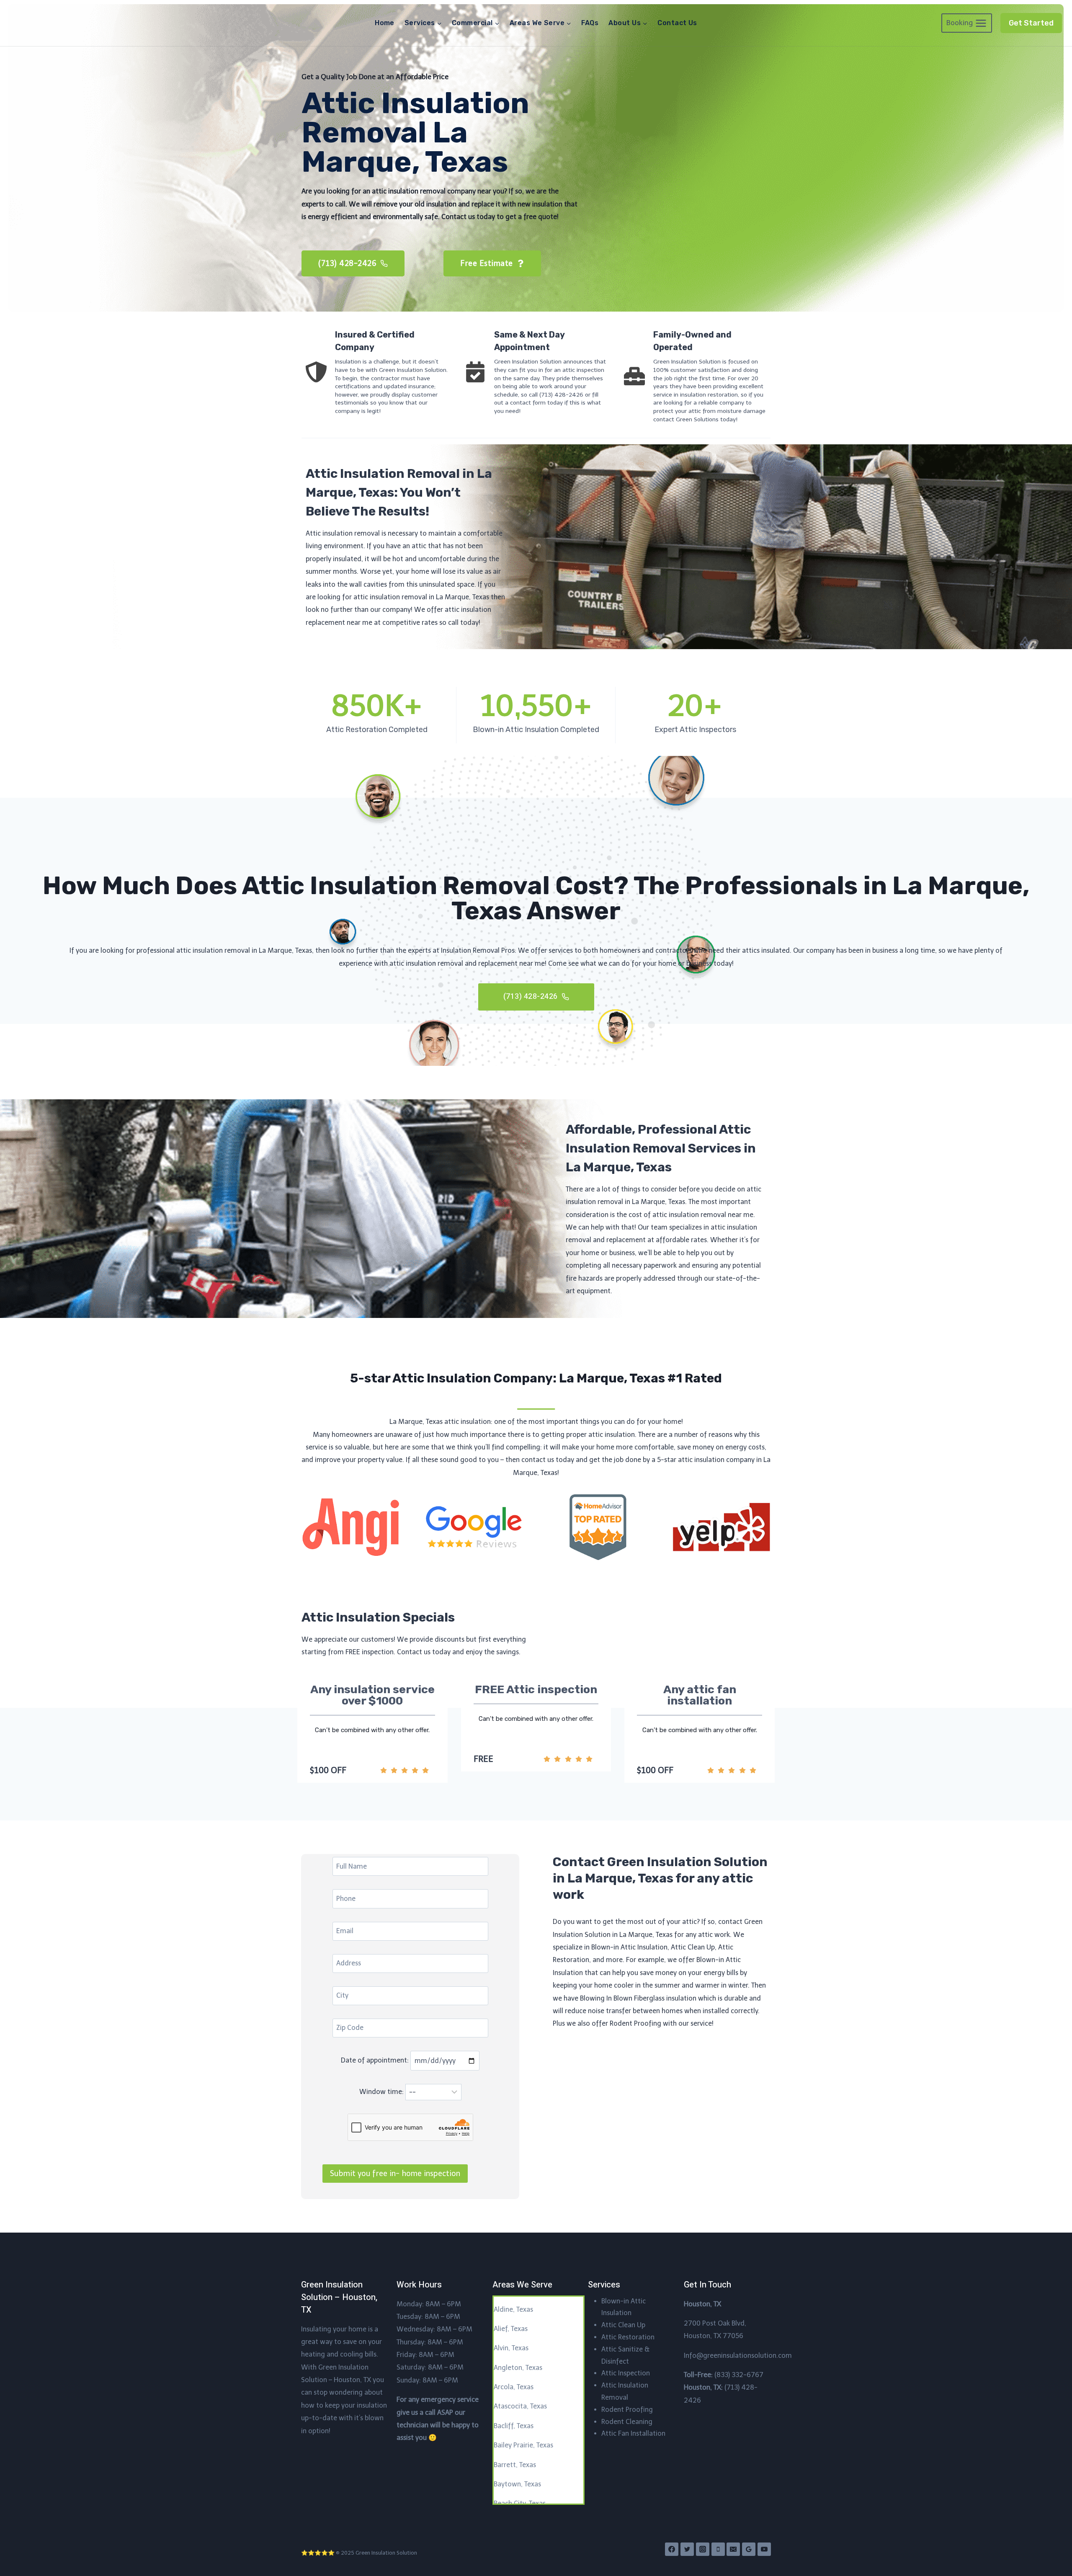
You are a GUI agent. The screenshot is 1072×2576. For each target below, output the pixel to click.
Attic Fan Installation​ (633, 2433)
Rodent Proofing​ (627, 2410)
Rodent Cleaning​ (627, 2422)
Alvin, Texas (511, 2348)
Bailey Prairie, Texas (523, 2445)
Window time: (382, 2092)
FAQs (590, 23)
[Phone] (718, 2549)
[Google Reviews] (749, 2549)
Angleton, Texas (518, 2368)
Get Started (1031, 23)
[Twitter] (687, 2549)
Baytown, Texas (517, 2484)
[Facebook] (672, 2549)
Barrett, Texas (515, 2465)
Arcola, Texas (514, 2387)
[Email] (733, 2549)
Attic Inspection (626, 2373)
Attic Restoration (628, 2337)
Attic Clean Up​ (623, 2325)
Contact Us (677, 23)
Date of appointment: (376, 2061)
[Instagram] (703, 2549)
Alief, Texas (511, 2329)
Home (385, 23)
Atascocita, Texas (520, 2406)
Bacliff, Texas (514, 2426)
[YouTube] (764, 2549)
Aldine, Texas (513, 2309)
